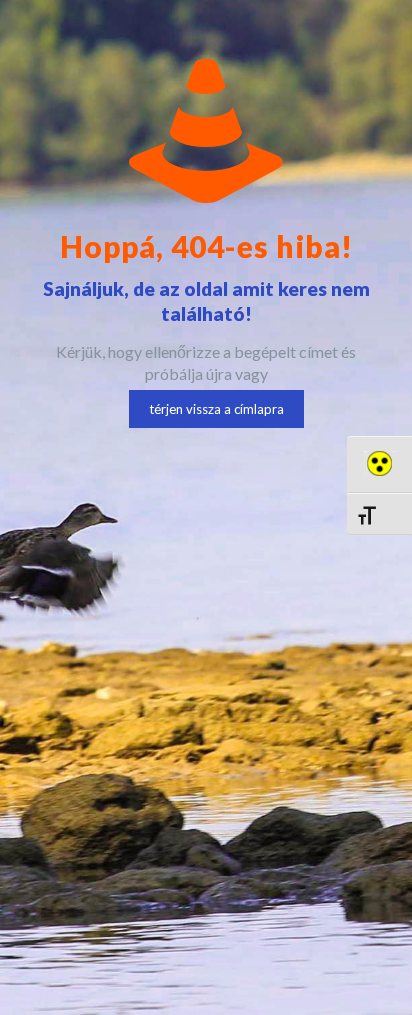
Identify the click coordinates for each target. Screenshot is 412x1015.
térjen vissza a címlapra (216, 409)
